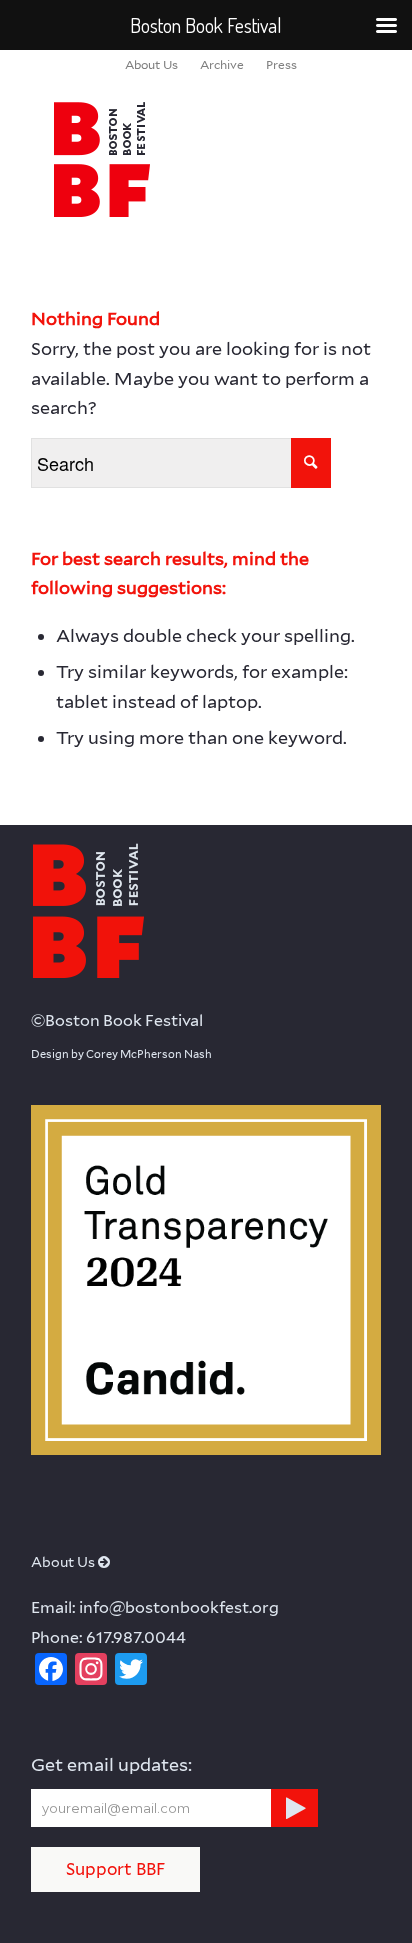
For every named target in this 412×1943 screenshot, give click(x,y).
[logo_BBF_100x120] (171, 159)
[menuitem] (151, 65)
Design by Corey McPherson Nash (121, 1054)
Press (281, 64)
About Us (151, 64)
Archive (222, 64)
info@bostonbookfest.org (179, 1607)
